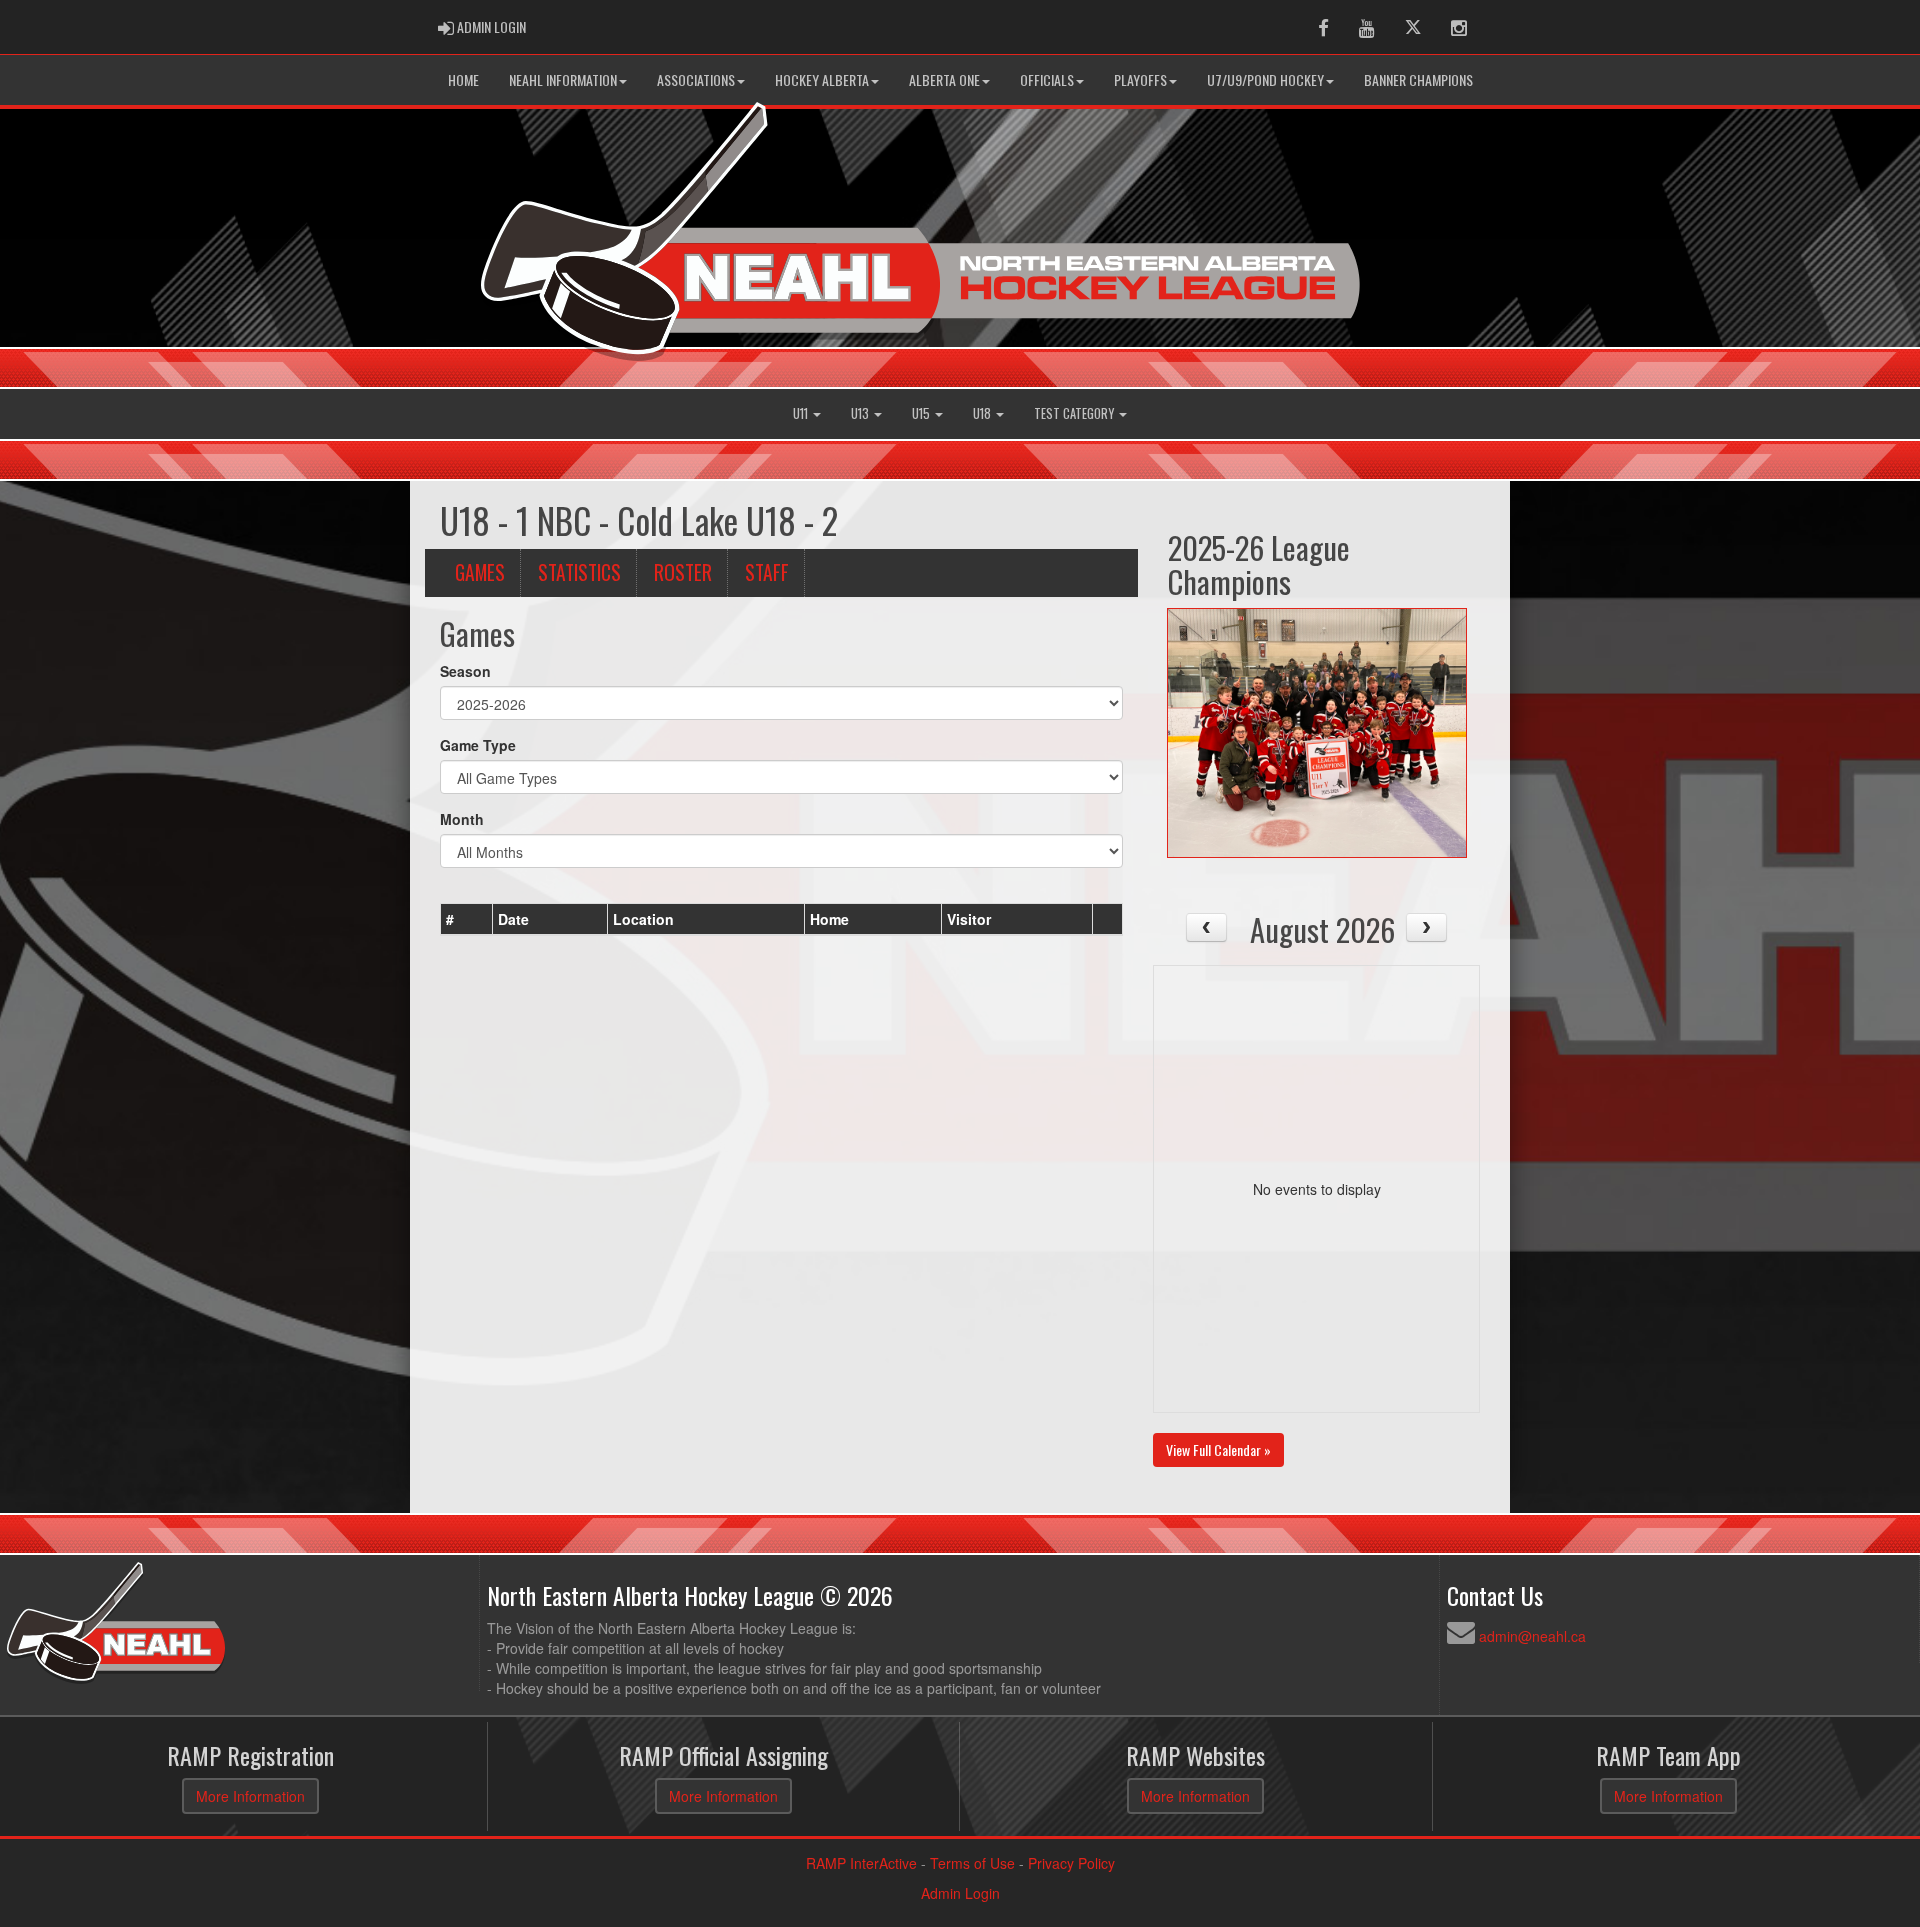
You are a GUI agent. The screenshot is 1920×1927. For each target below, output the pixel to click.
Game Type (478, 745)
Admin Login (960, 1893)
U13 (861, 413)
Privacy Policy (1071, 1863)
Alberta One (944, 79)
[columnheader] (467, 919)
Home (463, 79)
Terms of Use (972, 1863)
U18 (983, 413)
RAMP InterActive (861, 1863)
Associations (696, 79)
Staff (767, 572)
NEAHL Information (563, 79)
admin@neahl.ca (1532, 1636)
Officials (1047, 79)
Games (480, 572)
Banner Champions (1418, 79)
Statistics (579, 572)
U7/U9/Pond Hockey (1265, 79)
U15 (922, 413)
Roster (683, 572)
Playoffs (1140, 79)
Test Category (1075, 413)
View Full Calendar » (1218, 1449)
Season (465, 671)
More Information (250, 1796)
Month (462, 819)
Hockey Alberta (822, 79)
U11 (802, 413)
